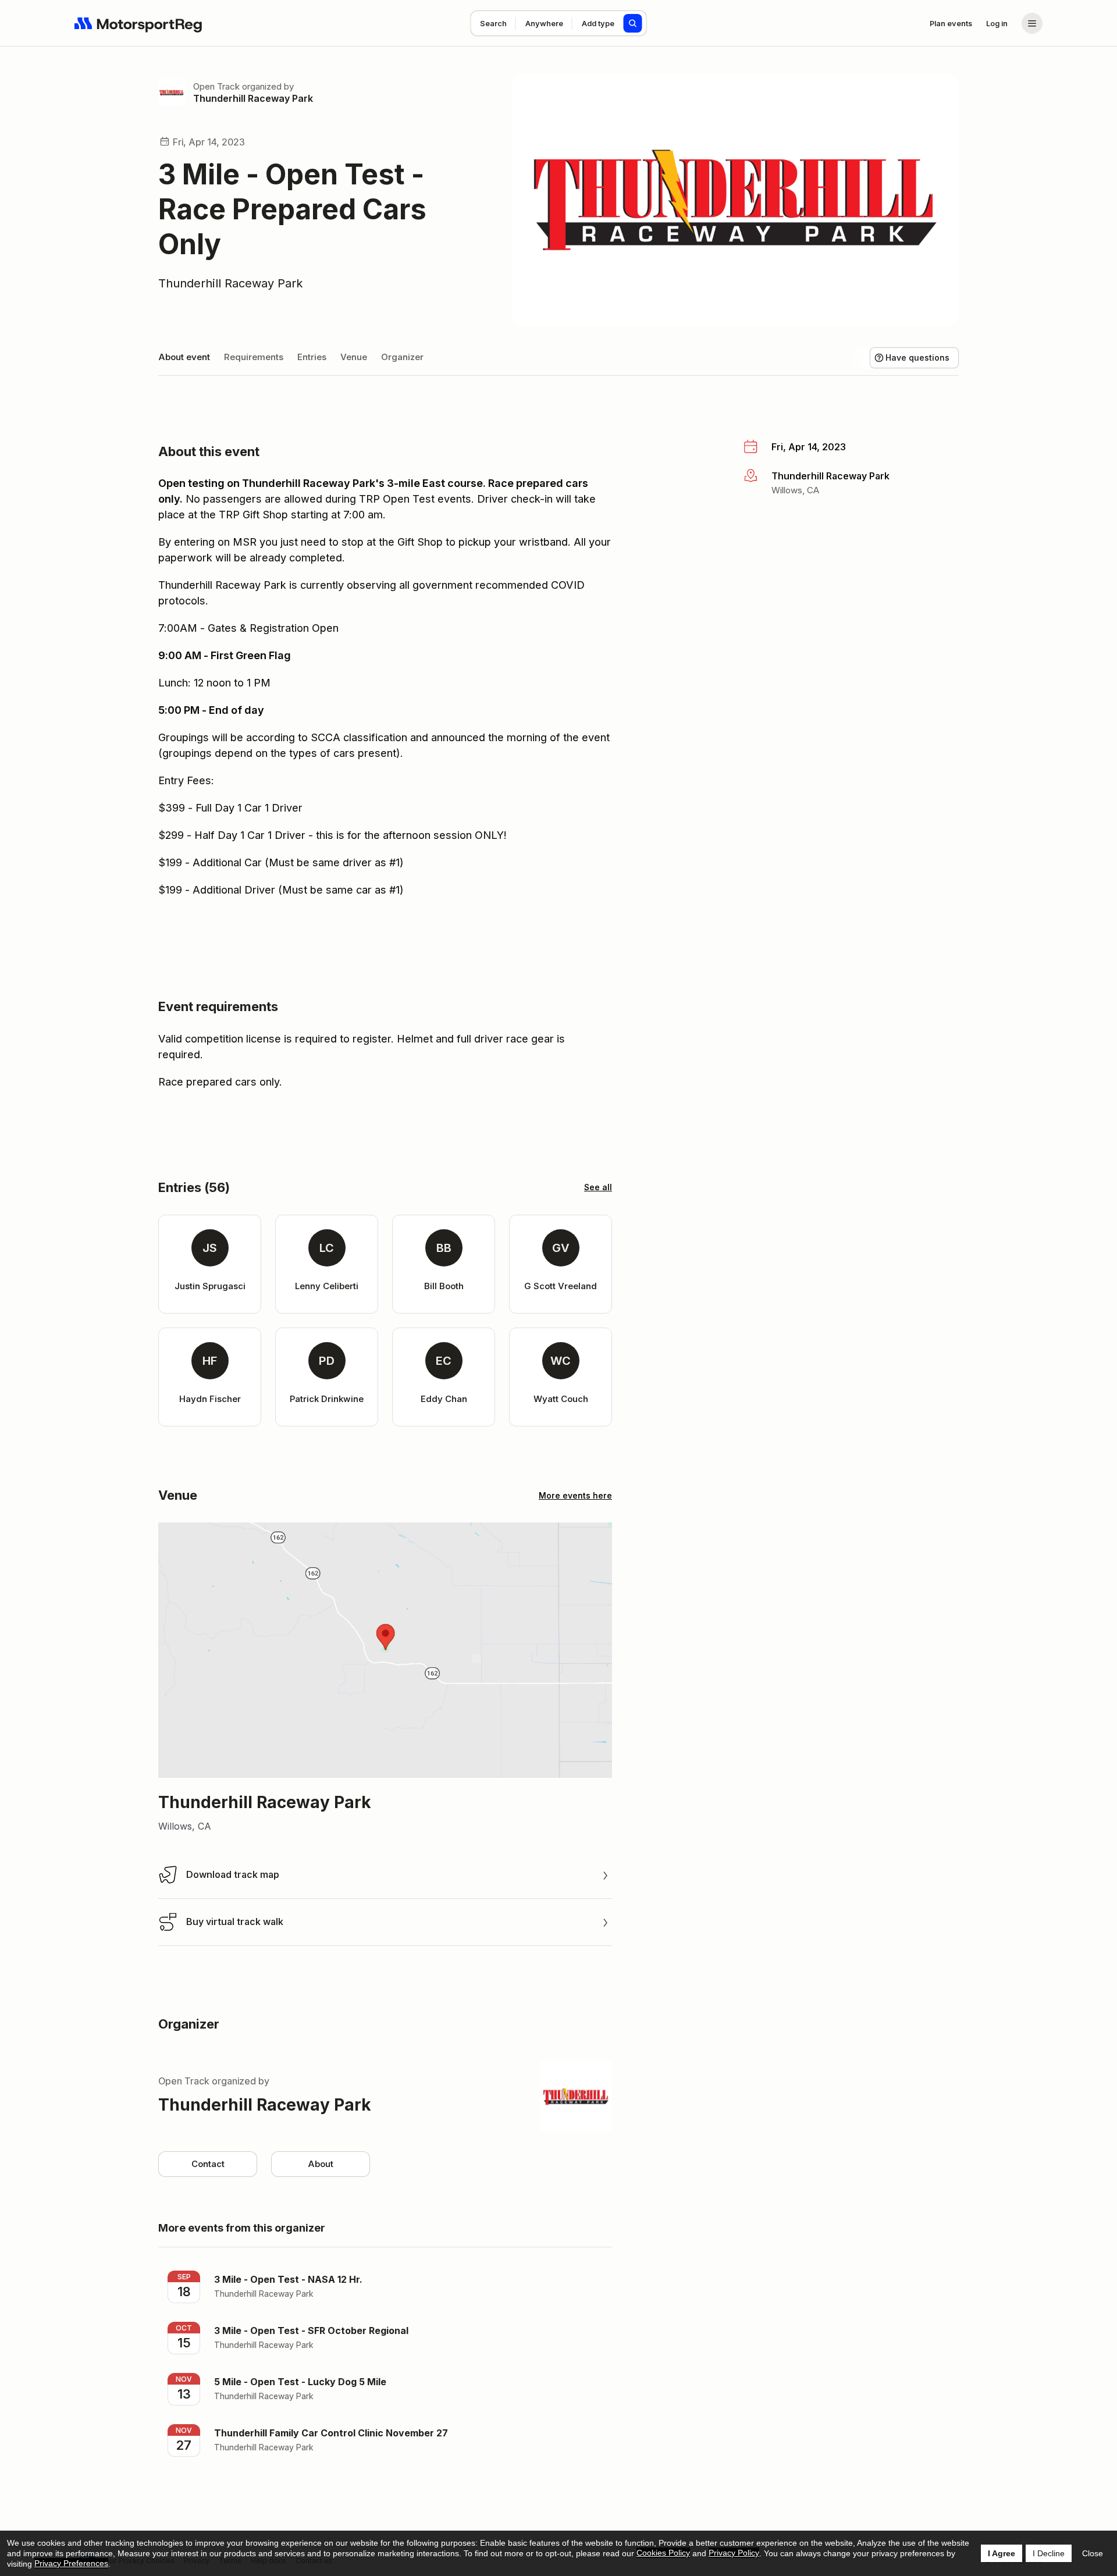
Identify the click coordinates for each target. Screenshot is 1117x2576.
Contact (208, 2164)
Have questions (917, 357)
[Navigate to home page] (138, 23)
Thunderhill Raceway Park (253, 98)
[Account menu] (1032, 23)
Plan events (951, 23)
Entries (312, 357)
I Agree (1002, 2553)
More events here (575, 1495)
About (321, 2164)
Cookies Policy (663, 2553)
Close (1093, 2553)
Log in (997, 23)
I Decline (1049, 2553)
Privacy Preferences (71, 2563)
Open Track (216, 86)
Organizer (402, 357)
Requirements (254, 357)
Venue (354, 357)
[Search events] (633, 23)
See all (598, 1187)
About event (184, 357)
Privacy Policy (734, 2553)
